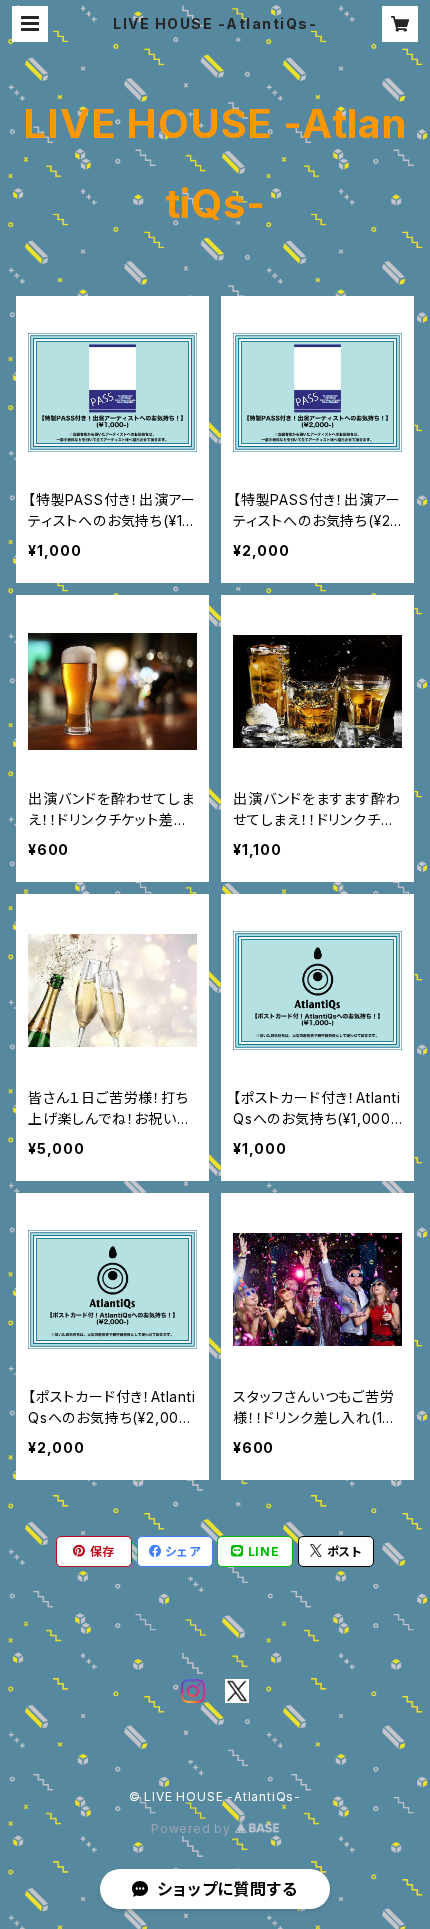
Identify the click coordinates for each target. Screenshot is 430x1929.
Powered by (193, 1828)
